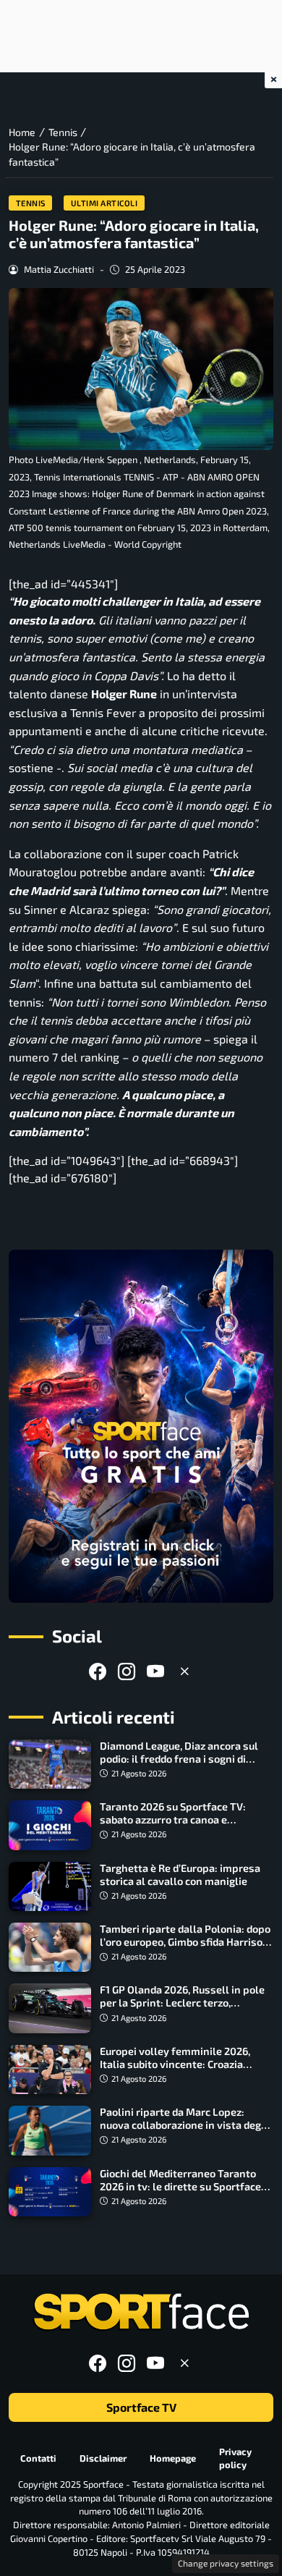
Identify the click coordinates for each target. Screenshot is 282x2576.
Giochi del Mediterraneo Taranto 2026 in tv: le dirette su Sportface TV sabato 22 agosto (180, 2186)
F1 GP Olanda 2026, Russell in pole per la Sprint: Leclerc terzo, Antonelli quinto (182, 2003)
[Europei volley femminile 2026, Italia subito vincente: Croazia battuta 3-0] (50, 2069)
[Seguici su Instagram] (127, 1671)
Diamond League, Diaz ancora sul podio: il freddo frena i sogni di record (179, 1759)
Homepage (173, 2458)
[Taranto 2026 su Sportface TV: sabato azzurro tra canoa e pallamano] (50, 1825)
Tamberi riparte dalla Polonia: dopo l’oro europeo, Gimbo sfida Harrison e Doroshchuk (185, 1942)
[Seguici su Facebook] (98, 1671)
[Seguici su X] (184, 1671)
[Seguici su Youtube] (155, 1671)
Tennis (31, 203)
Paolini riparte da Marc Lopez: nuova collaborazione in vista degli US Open (184, 2125)
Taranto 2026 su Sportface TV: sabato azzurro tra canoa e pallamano (173, 1819)
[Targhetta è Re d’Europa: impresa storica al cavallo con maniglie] (50, 1886)
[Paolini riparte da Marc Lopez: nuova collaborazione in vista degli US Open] (50, 2130)
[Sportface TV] (141, 1426)
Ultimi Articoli (104, 203)
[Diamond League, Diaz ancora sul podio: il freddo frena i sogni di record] (50, 1764)
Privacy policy (235, 2458)
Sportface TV (141, 2407)
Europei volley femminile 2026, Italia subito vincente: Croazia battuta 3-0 (175, 2064)
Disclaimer (103, 2458)
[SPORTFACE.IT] (141, 2312)
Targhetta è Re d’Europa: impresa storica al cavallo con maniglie (180, 1874)
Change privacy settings (226, 2563)
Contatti (38, 2458)
